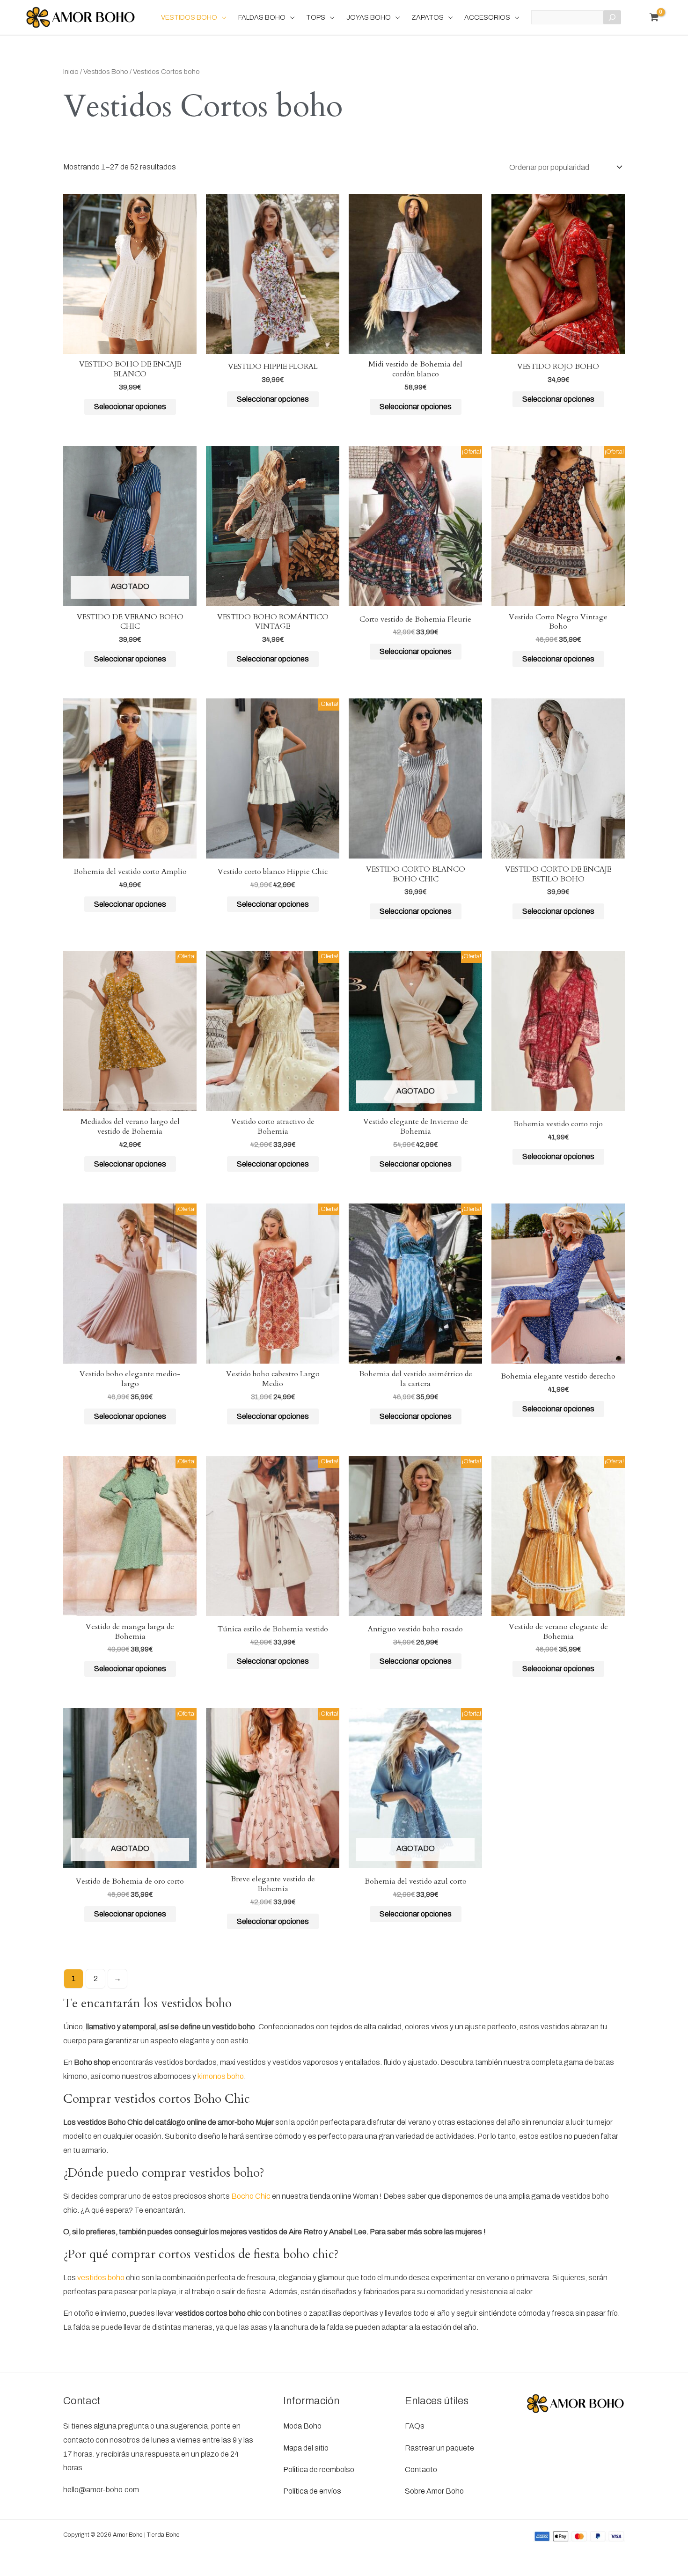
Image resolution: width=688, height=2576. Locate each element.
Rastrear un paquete (439, 2448)
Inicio (71, 72)
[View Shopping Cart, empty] (654, 17)
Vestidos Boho (106, 72)
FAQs (415, 2426)
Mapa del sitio (306, 2448)
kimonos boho (221, 2076)
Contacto (421, 2470)
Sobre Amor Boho (434, 2491)
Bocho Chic (251, 2196)
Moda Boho (302, 2426)
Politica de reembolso (319, 2470)
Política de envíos (312, 2491)
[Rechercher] (612, 17)
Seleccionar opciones (130, 407)
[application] (222, 17)
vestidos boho (101, 2278)
